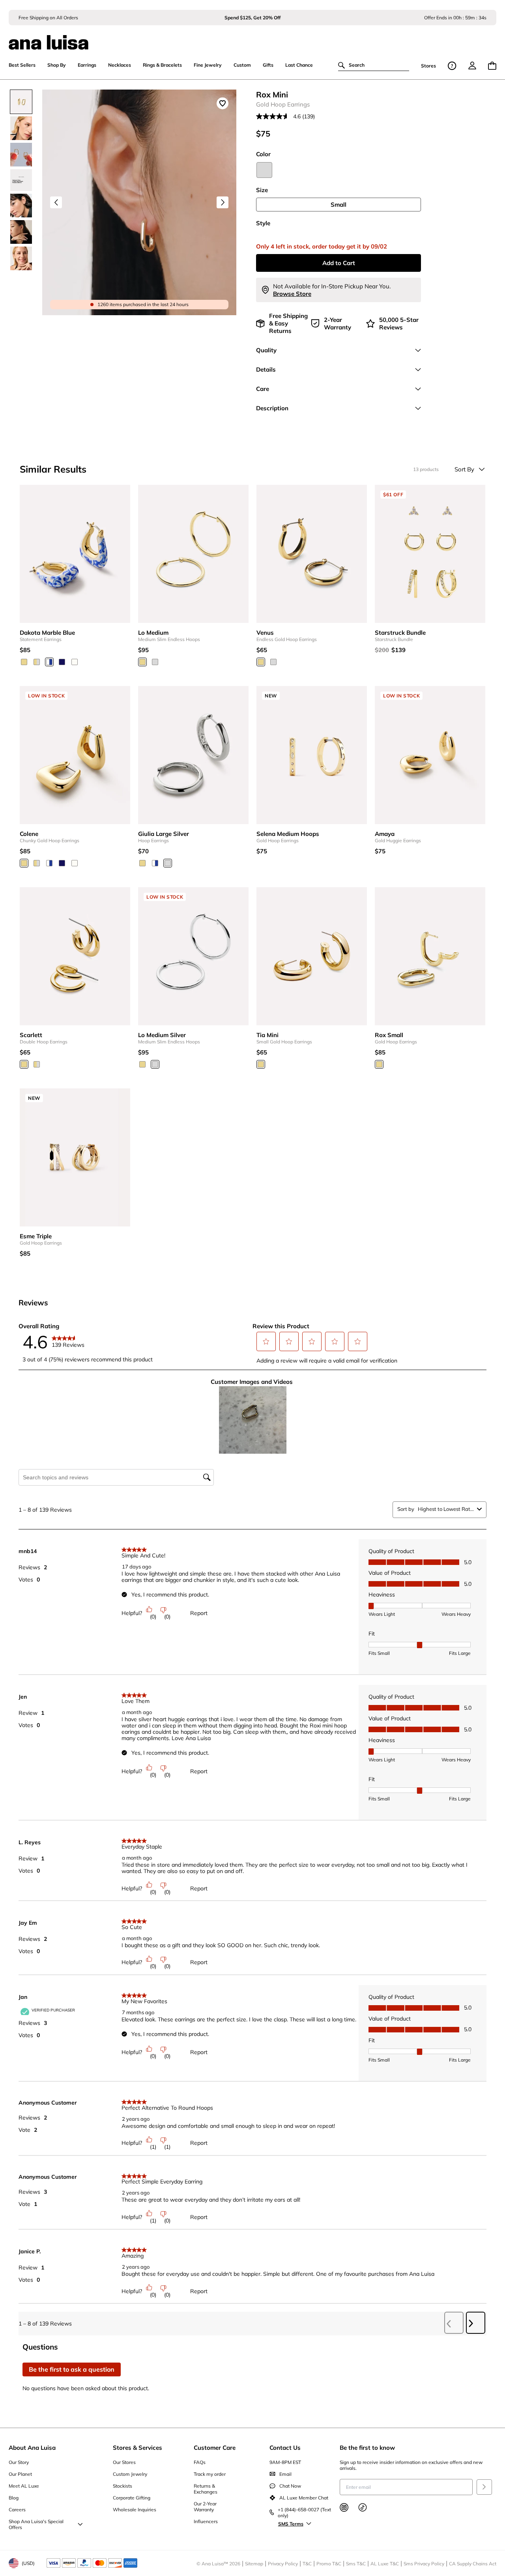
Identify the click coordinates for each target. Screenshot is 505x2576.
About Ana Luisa (32, 2448)
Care (263, 389)
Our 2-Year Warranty (205, 2507)
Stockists (123, 2486)
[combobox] (446, 1509)
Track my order (210, 2474)
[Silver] (264, 170)
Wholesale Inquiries (135, 2510)
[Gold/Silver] (37, 662)
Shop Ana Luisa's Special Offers (36, 2524)
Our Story (19, 2462)
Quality (266, 350)
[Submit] (484, 2487)
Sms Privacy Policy (424, 2564)
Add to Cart (339, 263)
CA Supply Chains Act (473, 2564)
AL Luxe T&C (385, 2564)
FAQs (200, 2462)
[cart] (492, 66)
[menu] (472, 65)
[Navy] (62, 662)
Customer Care (215, 2448)
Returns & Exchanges (206, 2489)
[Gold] (24, 662)
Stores (428, 66)
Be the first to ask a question (72, 2369)
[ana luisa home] (252, 37)
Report (199, 1613)
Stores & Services (137, 2448)
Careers (17, 2510)
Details (266, 369)
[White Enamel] (75, 662)
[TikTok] (363, 2507)
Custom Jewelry (130, 2474)
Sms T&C (356, 2564)
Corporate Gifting (132, 2498)
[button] (266, 1341)
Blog (14, 2498)
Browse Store (292, 294)
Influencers (206, 2521)
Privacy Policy (283, 2564)
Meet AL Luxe (24, 2486)
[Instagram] (344, 2507)
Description (272, 408)
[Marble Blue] (49, 662)
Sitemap (254, 2564)
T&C (307, 2564)
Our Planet (20, 2474)
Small (339, 205)
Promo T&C (329, 2564)
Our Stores (124, 2462)
